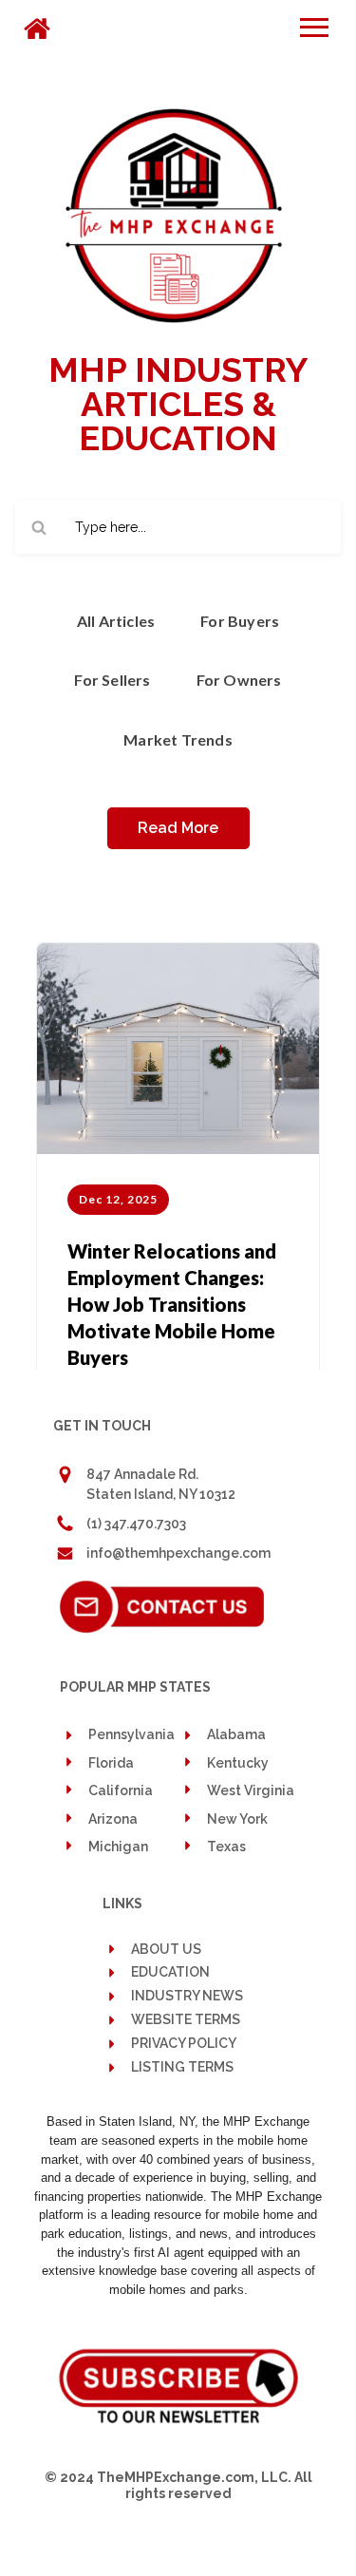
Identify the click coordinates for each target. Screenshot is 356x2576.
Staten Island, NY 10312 (161, 1494)
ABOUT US (166, 1949)
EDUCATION (170, 1972)
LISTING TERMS (182, 2067)
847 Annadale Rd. (142, 1474)
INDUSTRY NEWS (187, 1996)
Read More (178, 828)
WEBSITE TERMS (186, 2020)
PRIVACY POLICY (184, 2044)
